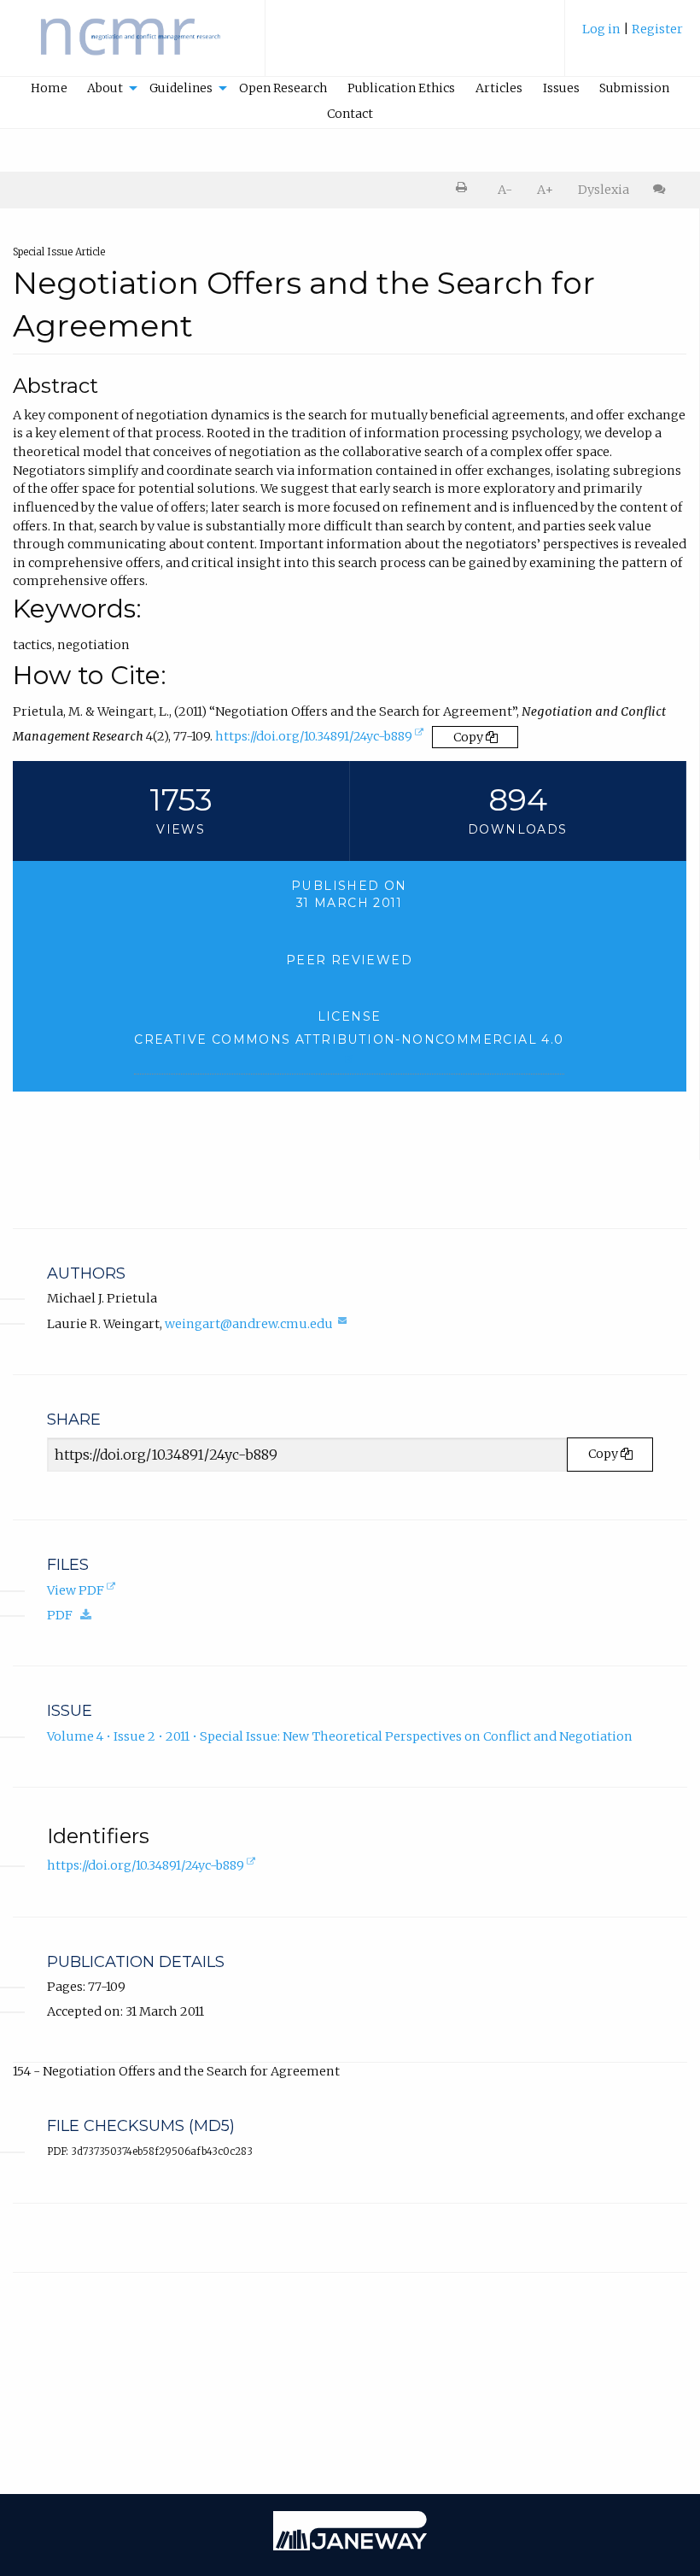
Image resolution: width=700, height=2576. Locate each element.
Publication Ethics (401, 88)
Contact (350, 114)
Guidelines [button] (181, 88)
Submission (634, 88)
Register (657, 29)
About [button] (105, 88)
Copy (470, 737)
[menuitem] (633, 37)
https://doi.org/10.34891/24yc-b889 (321, 740)
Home (49, 88)
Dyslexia (604, 190)
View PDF (83, 1591)
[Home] (132, 46)
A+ (545, 190)
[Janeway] (350, 2546)
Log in (601, 29)
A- (505, 190)
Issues (561, 88)
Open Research (283, 88)
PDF (73, 1615)
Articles (499, 88)
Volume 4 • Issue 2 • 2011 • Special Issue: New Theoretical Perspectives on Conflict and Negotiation (340, 1736)
